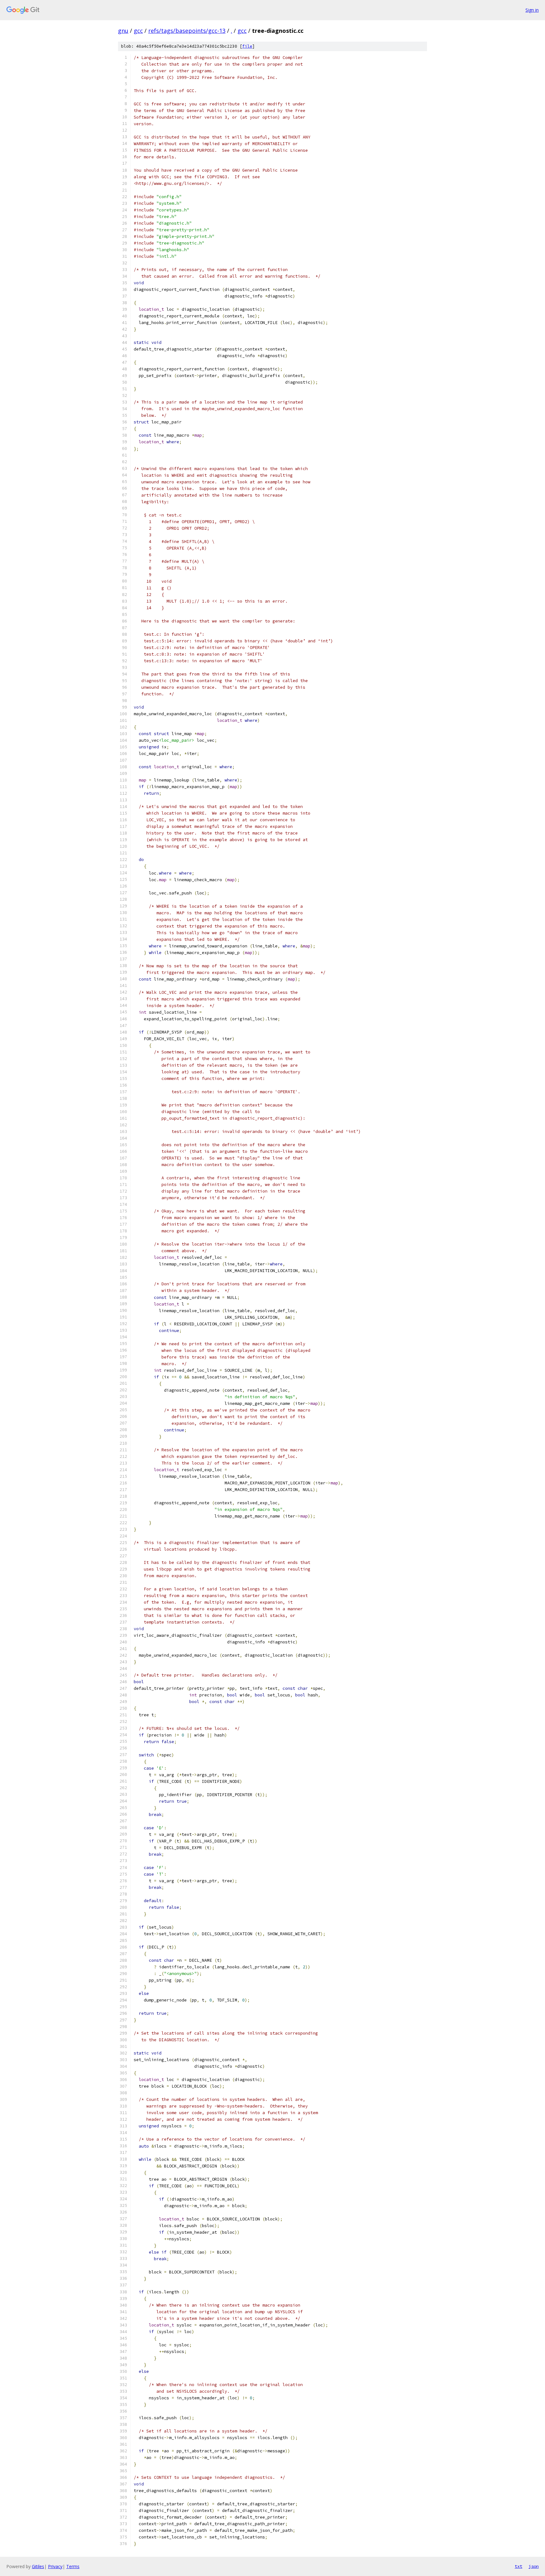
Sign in (532, 10)
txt (519, 2566)
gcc (138, 31)
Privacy (55, 2566)
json (534, 2566)
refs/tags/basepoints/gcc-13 (187, 31)
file (247, 46)
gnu (123, 31)
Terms (73, 2566)
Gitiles (38, 2566)
